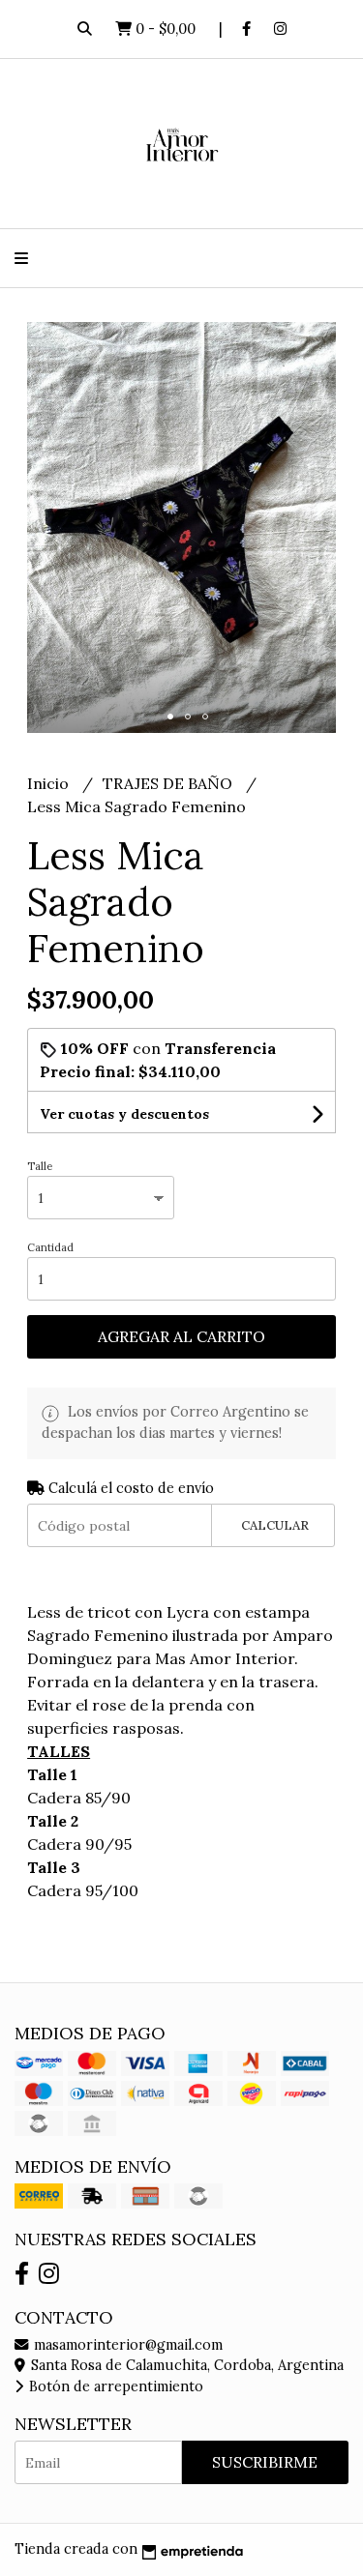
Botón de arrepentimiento (114, 2386)
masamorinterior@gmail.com (126, 2345)
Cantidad (50, 1247)
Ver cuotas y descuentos (124, 1114)
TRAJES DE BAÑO (169, 783)
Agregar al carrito (181, 1336)
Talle (40, 1166)
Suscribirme (265, 2462)
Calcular (275, 1525)
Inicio (50, 783)
